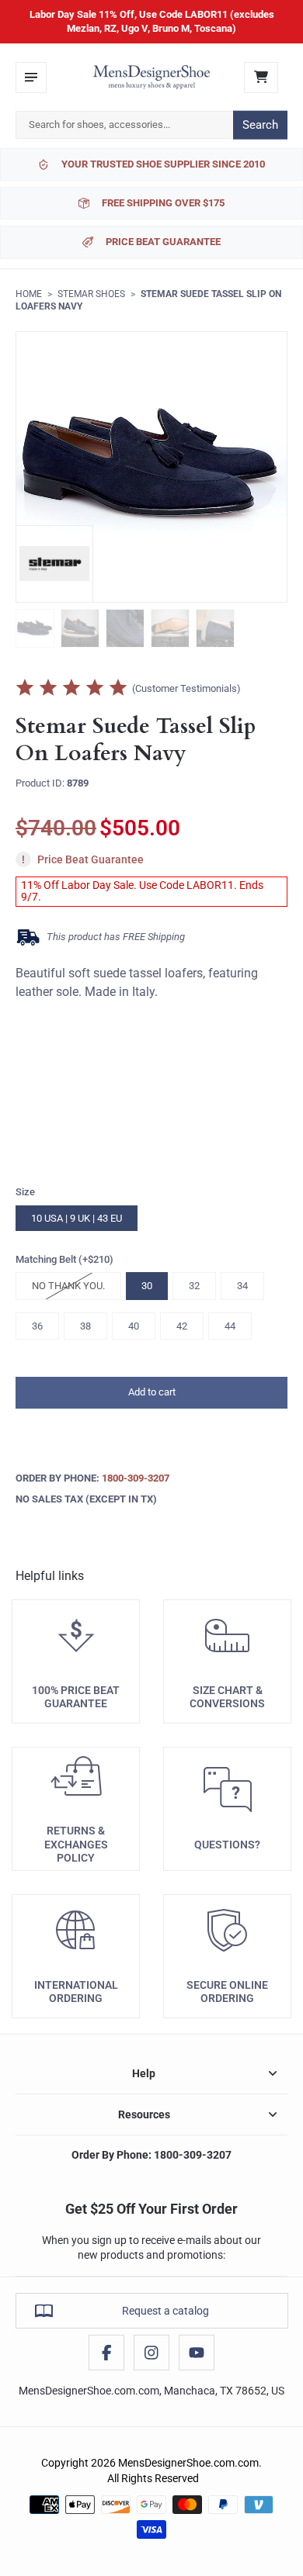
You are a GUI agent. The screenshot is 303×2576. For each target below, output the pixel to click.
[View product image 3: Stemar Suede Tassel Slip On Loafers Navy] (125, 628)
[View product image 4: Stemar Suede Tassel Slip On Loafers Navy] (170, 628)
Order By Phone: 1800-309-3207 (151, 2155)
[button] (151, 1393)
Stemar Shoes (91, 294)
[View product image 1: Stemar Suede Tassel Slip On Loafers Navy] (35, 628)
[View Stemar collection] (54, 564)
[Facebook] (106, 2353)
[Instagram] (151, 2353)
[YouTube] (197, 2353)
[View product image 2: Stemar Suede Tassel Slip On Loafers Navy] (80, 628)
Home (29, 294)
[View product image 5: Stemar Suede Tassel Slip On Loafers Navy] (215, 628)
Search (260, 125)
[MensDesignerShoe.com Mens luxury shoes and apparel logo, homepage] (151, 78)
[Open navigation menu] (31, 78)
